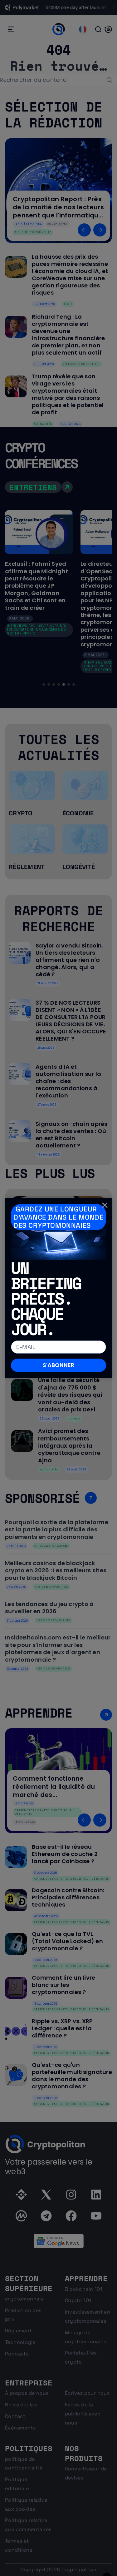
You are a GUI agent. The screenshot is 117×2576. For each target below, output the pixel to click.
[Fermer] (105, 1205)
